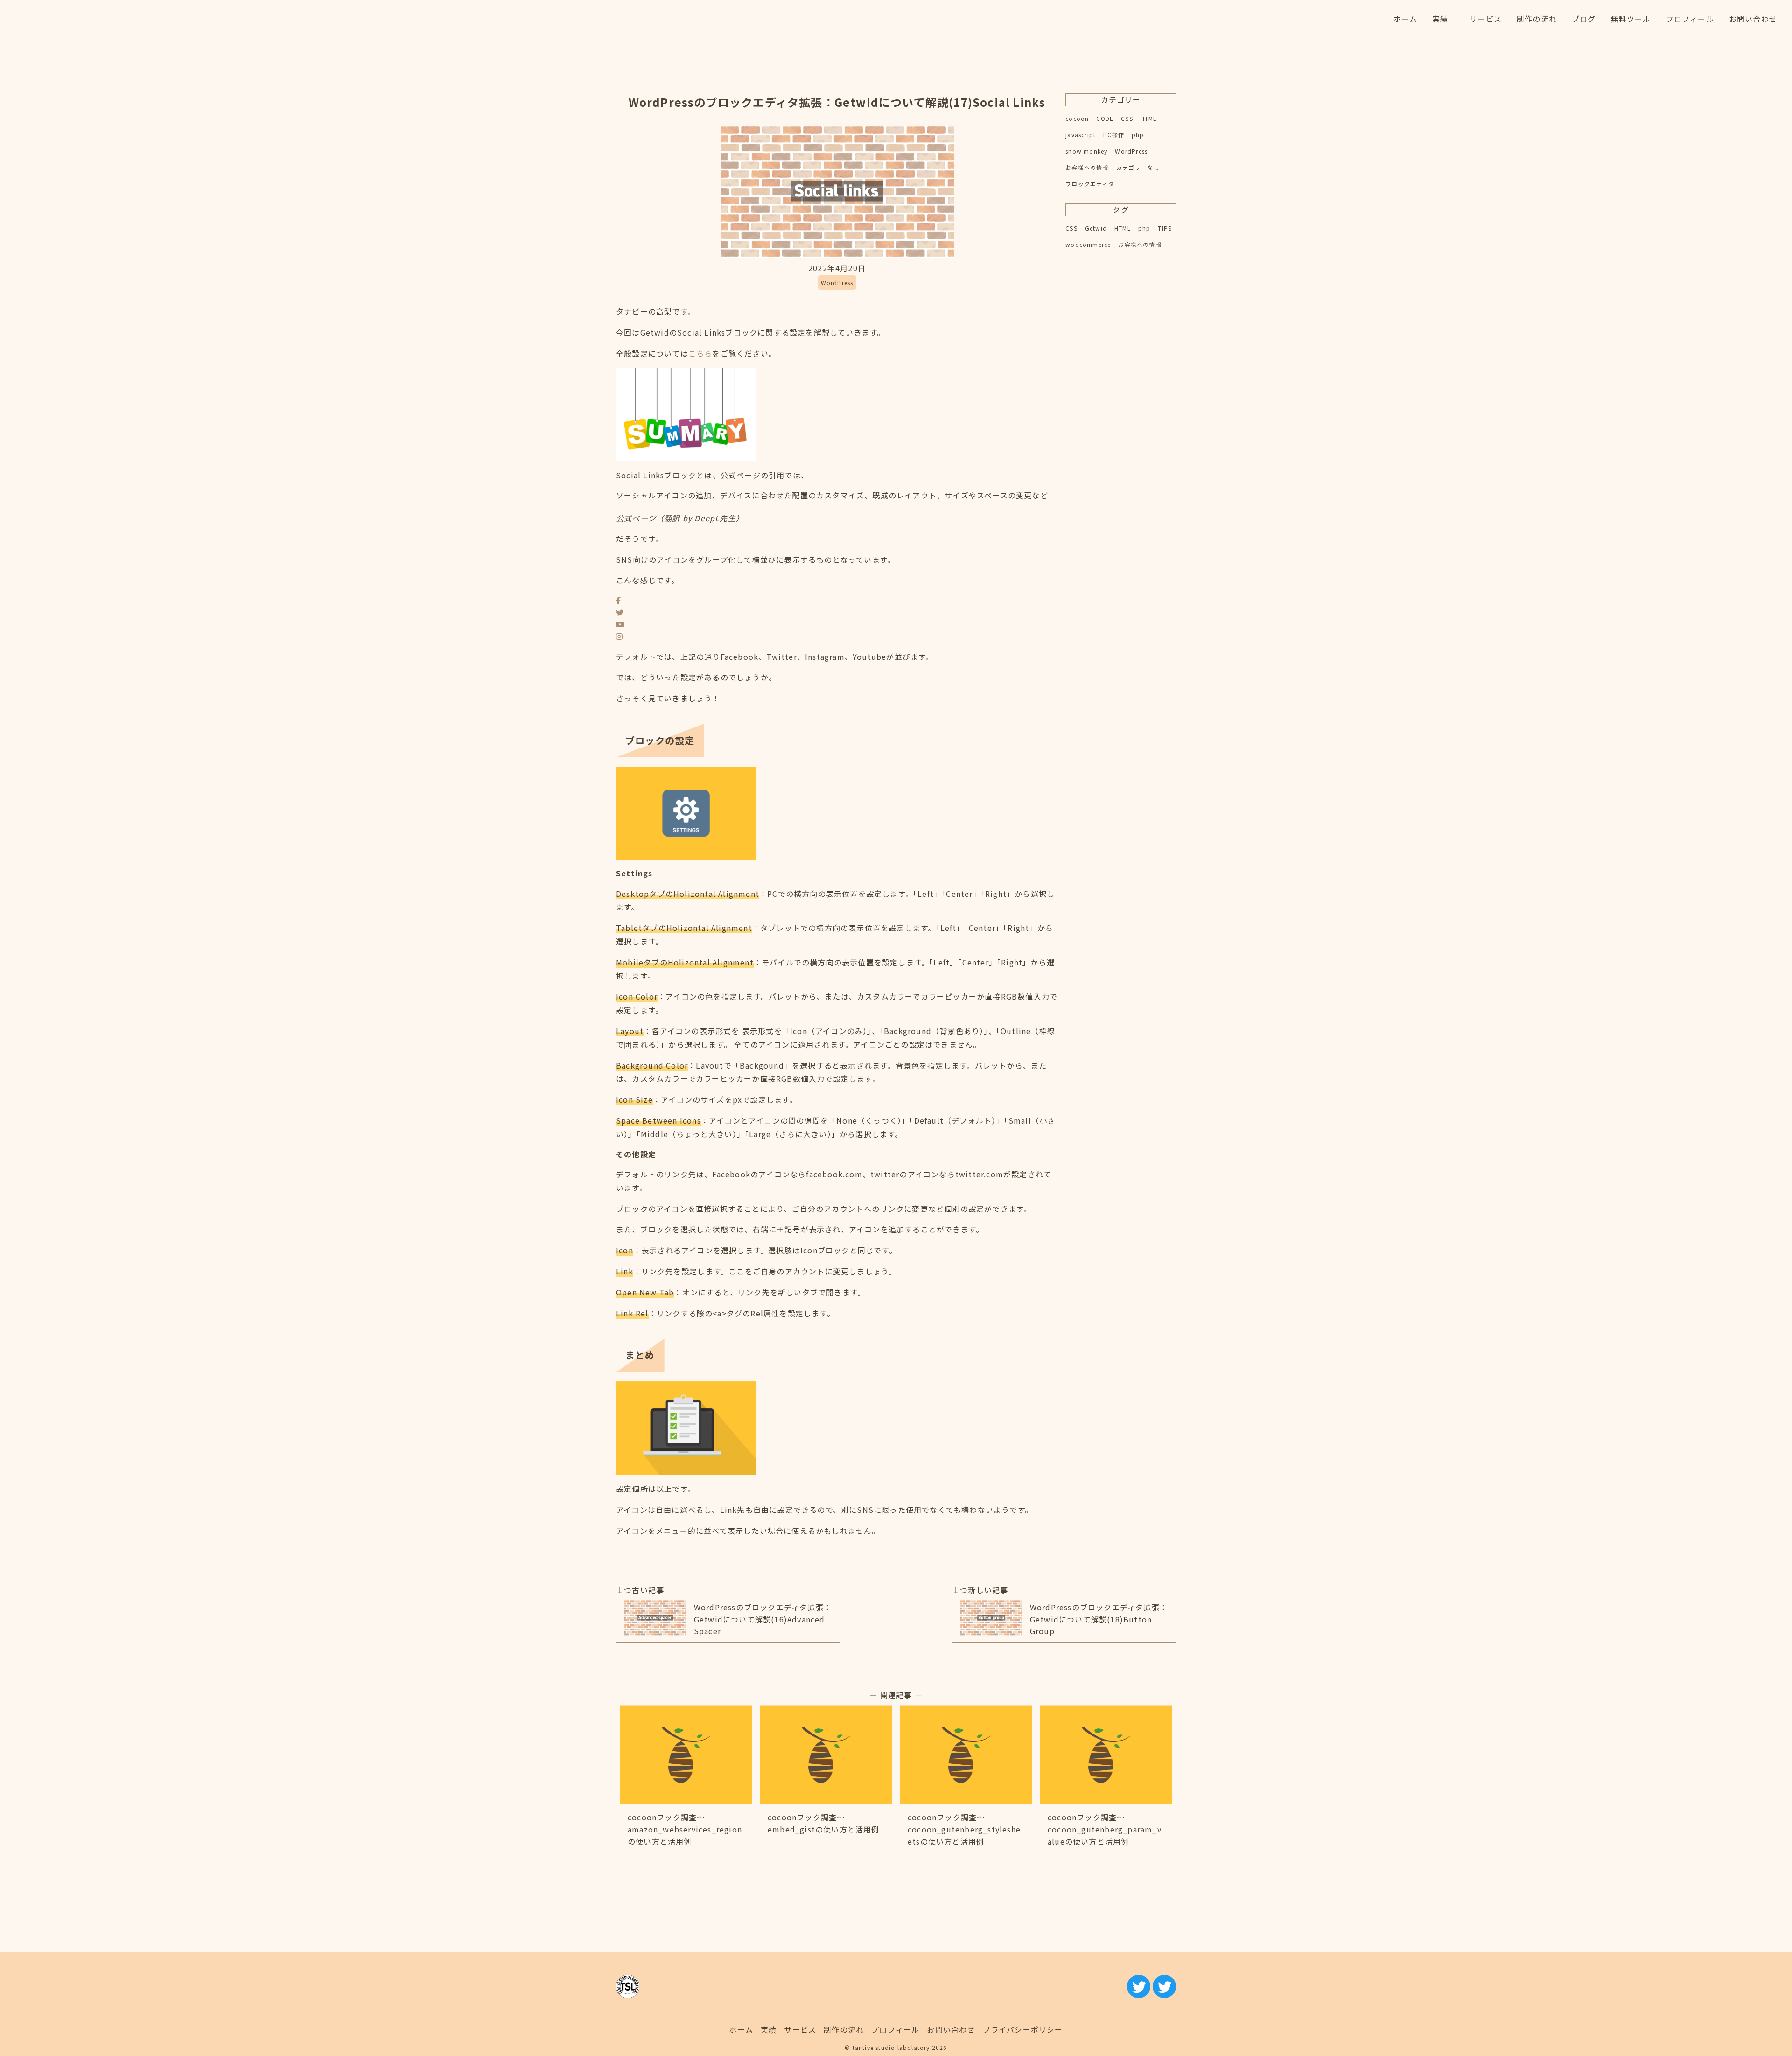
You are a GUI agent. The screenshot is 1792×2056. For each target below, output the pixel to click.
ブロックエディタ (1090, 184)
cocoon (1077, 118)
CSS (1127, 118)
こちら (700, 353)
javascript (1081, 135)
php (1138, 135)
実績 (769, 2029)
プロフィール (895, 2029)
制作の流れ (844, 2029)
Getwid (1096, 228)
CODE (1105, 118)
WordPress (1131, 151)
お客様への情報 (1087, 167)
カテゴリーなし (1138, 167)
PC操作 (1114, 135)
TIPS (1165, 228)
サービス (800, 2029)
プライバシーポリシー (1023, 2029)
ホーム (741, 2029)
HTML (1149, 118)
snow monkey (1086, 151)
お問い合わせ (951, 2029)
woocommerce (1088, 244)
